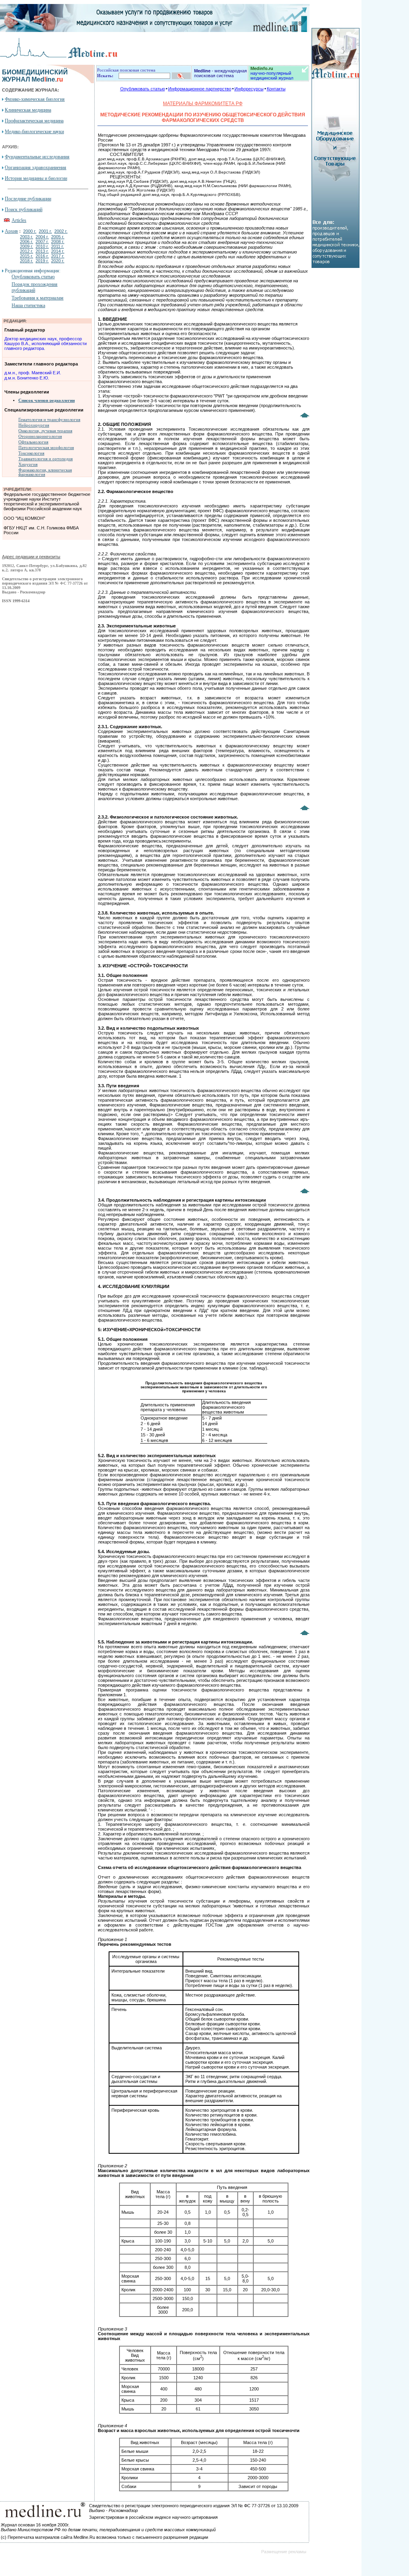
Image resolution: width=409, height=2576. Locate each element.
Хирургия (28, 464)
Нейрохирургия (34, 425)
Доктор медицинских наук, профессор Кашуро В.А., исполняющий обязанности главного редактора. (46, 343)
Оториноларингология (40, 436)
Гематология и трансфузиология (49, 420)
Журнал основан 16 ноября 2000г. (35, 2525)
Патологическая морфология (46, 448)
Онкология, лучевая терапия (45, 431)
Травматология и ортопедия (46, 459)
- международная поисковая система (220, 73)
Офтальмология (33, 442)
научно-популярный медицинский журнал (272, 73)
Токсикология (31, 453)
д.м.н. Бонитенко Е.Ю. (27, 378)
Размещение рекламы (284, 2552)
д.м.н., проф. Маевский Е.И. (33, 373)
